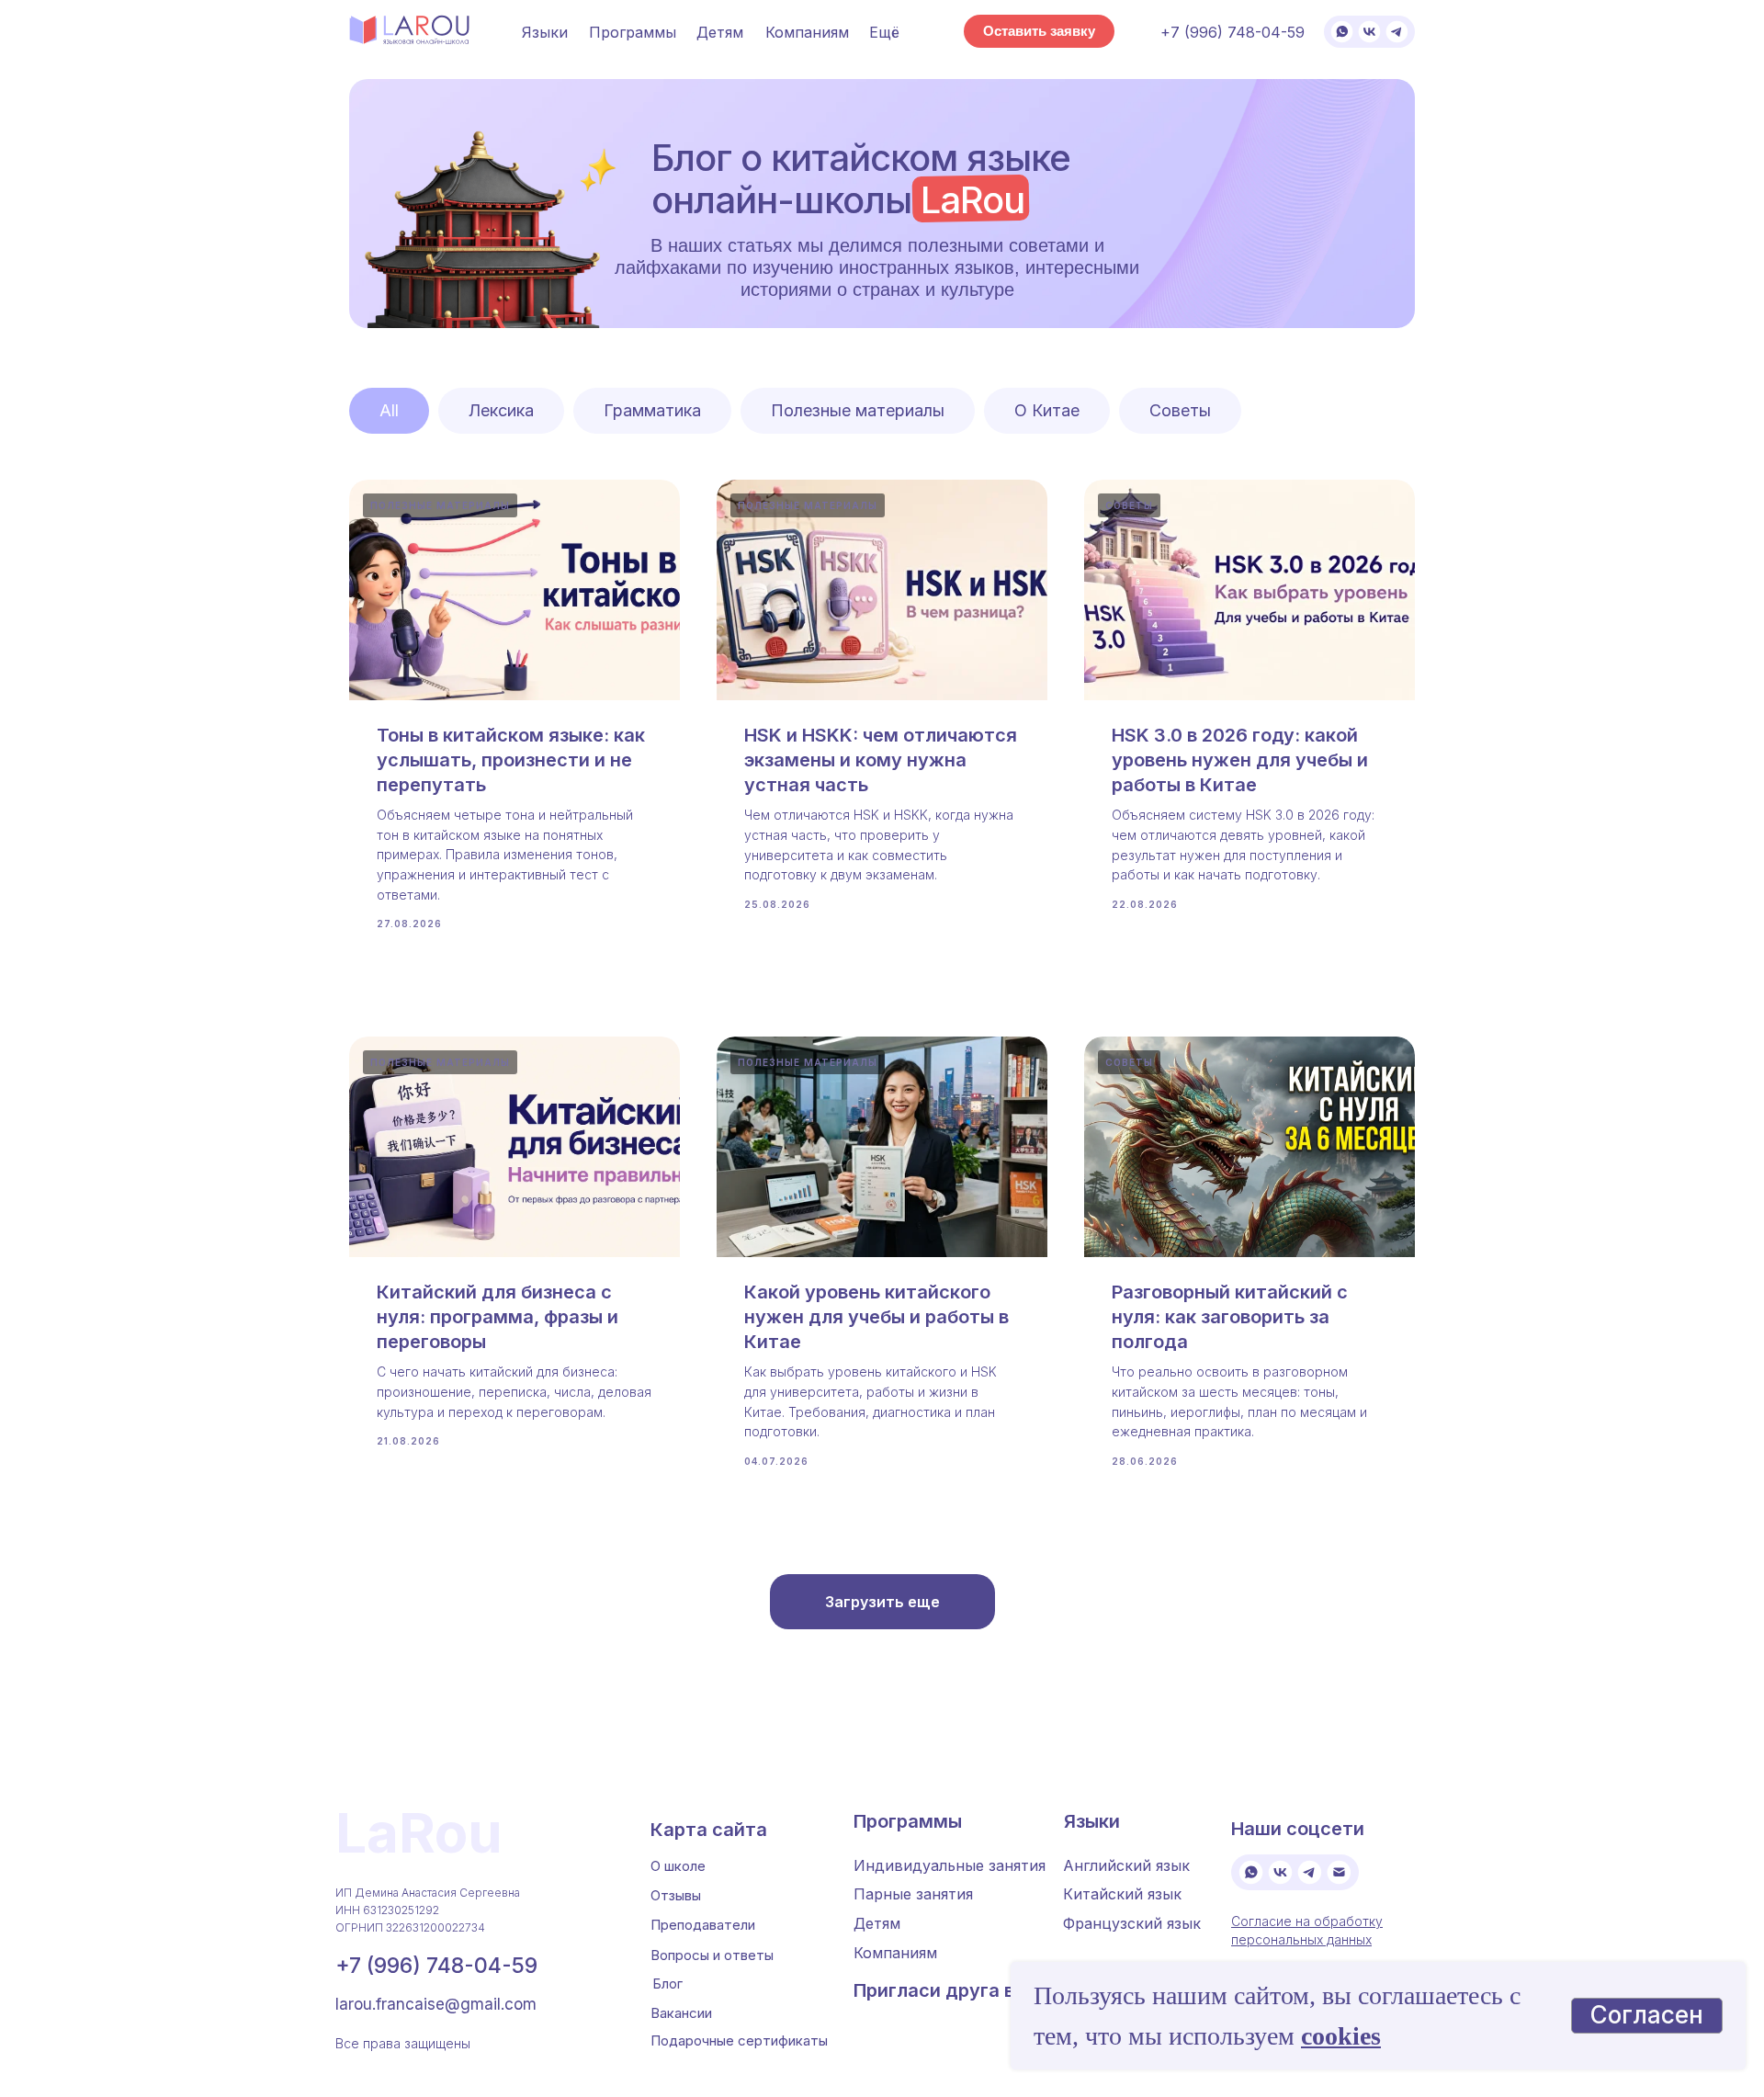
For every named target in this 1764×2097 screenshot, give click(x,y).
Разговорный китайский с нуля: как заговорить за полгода (1230, 1317)
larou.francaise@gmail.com (436, 2004)
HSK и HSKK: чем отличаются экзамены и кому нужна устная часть (881, 760)
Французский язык (1132, 1923)
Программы (908, 1821)
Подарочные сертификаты (739, 2040)
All (389, 410)
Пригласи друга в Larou (961, 1990)
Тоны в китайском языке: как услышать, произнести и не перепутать (511, 760)
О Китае (1047, 410)
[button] (1039, 31)
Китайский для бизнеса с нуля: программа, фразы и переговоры (498, 1317)
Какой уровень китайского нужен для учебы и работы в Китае (876, 1317)
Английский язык (1126, 1865)
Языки (545, 32)
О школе (678, 1866)
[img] (1342, 32)
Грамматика (652, 410)
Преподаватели (703, 1925)
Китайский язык (1122, 1894)
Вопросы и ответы (712, 1955)
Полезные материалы (858, 410)
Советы (1180, 410)
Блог (667, 1984)
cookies (1341, 2036)
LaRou (419, 1832)
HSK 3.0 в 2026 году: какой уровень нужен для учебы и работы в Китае (1240, 760)
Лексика (501, 410)
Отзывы (676, 1895)
